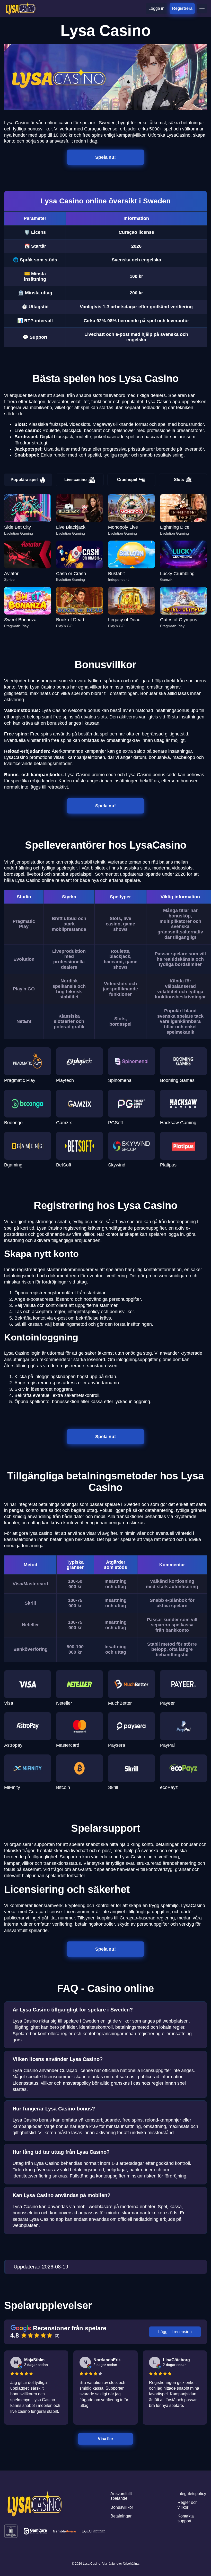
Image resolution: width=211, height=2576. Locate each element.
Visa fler (105, 2439)
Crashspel (127, 480)
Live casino (76, 480)
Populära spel (24, 480)
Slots (179, 480)
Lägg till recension (175, 2332)
